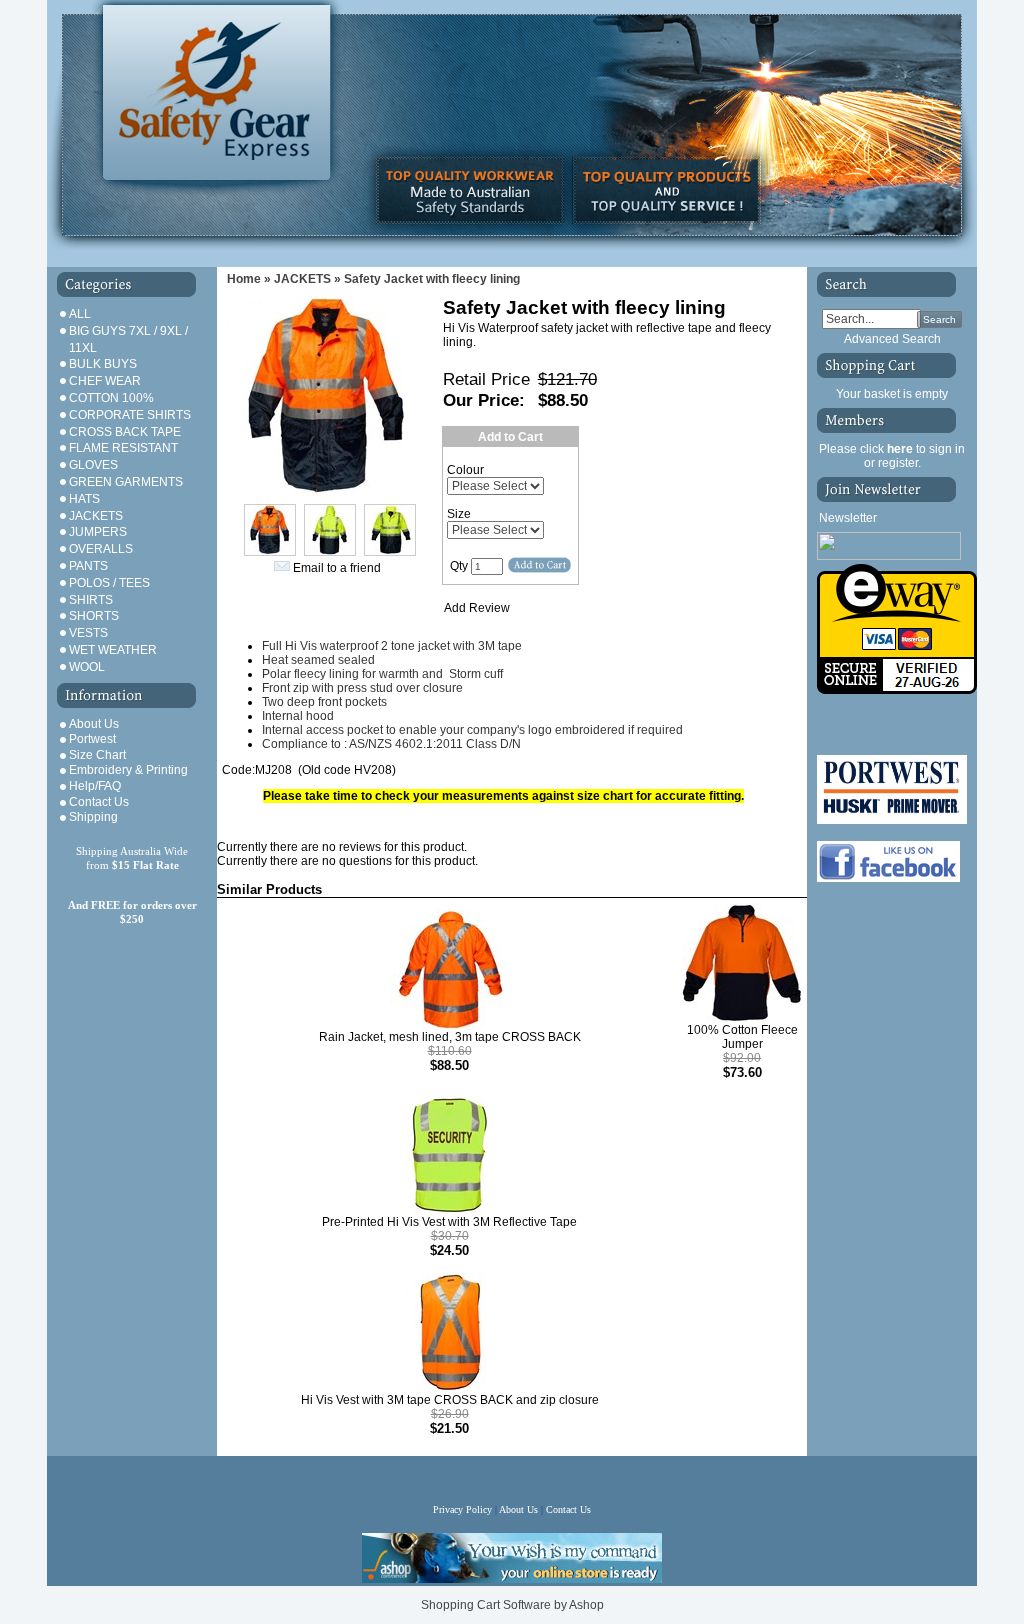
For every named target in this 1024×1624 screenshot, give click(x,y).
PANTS (88, 566)
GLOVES (93, 465)
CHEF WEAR (105, 381)
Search (939, 319)
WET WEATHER (113, 650)
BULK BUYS (103, 364)
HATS (84, 499)
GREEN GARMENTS (126, 482)
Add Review (477, 608)
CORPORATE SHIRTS (130, 415)
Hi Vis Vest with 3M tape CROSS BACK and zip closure (450, 1400)
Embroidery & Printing (128, 770)
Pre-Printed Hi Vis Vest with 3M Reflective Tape (449, 1222)
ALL (80, 314)
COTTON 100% (111, 398)
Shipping (93, 817)
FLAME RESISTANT (123, 448)
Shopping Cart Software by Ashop (512, 1605)
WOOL (87, 667)
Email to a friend (337, 568)
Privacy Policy (464, 1509)
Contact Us (99, 802)
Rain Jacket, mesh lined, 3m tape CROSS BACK (450, 1037)
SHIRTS (91, 600)
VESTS (88, 633)
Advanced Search (892, 339)
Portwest (92, 739)
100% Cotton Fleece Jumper (742, 1037)
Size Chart (97, 755)
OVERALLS (101, 549)
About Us (94, 724)
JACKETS (96, 516)
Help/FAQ (95, 786)
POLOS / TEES (109, 583)
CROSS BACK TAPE (125, 432)
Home (244, 279)
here (900, 449)
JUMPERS (98, 532)
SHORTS (94, 616)
